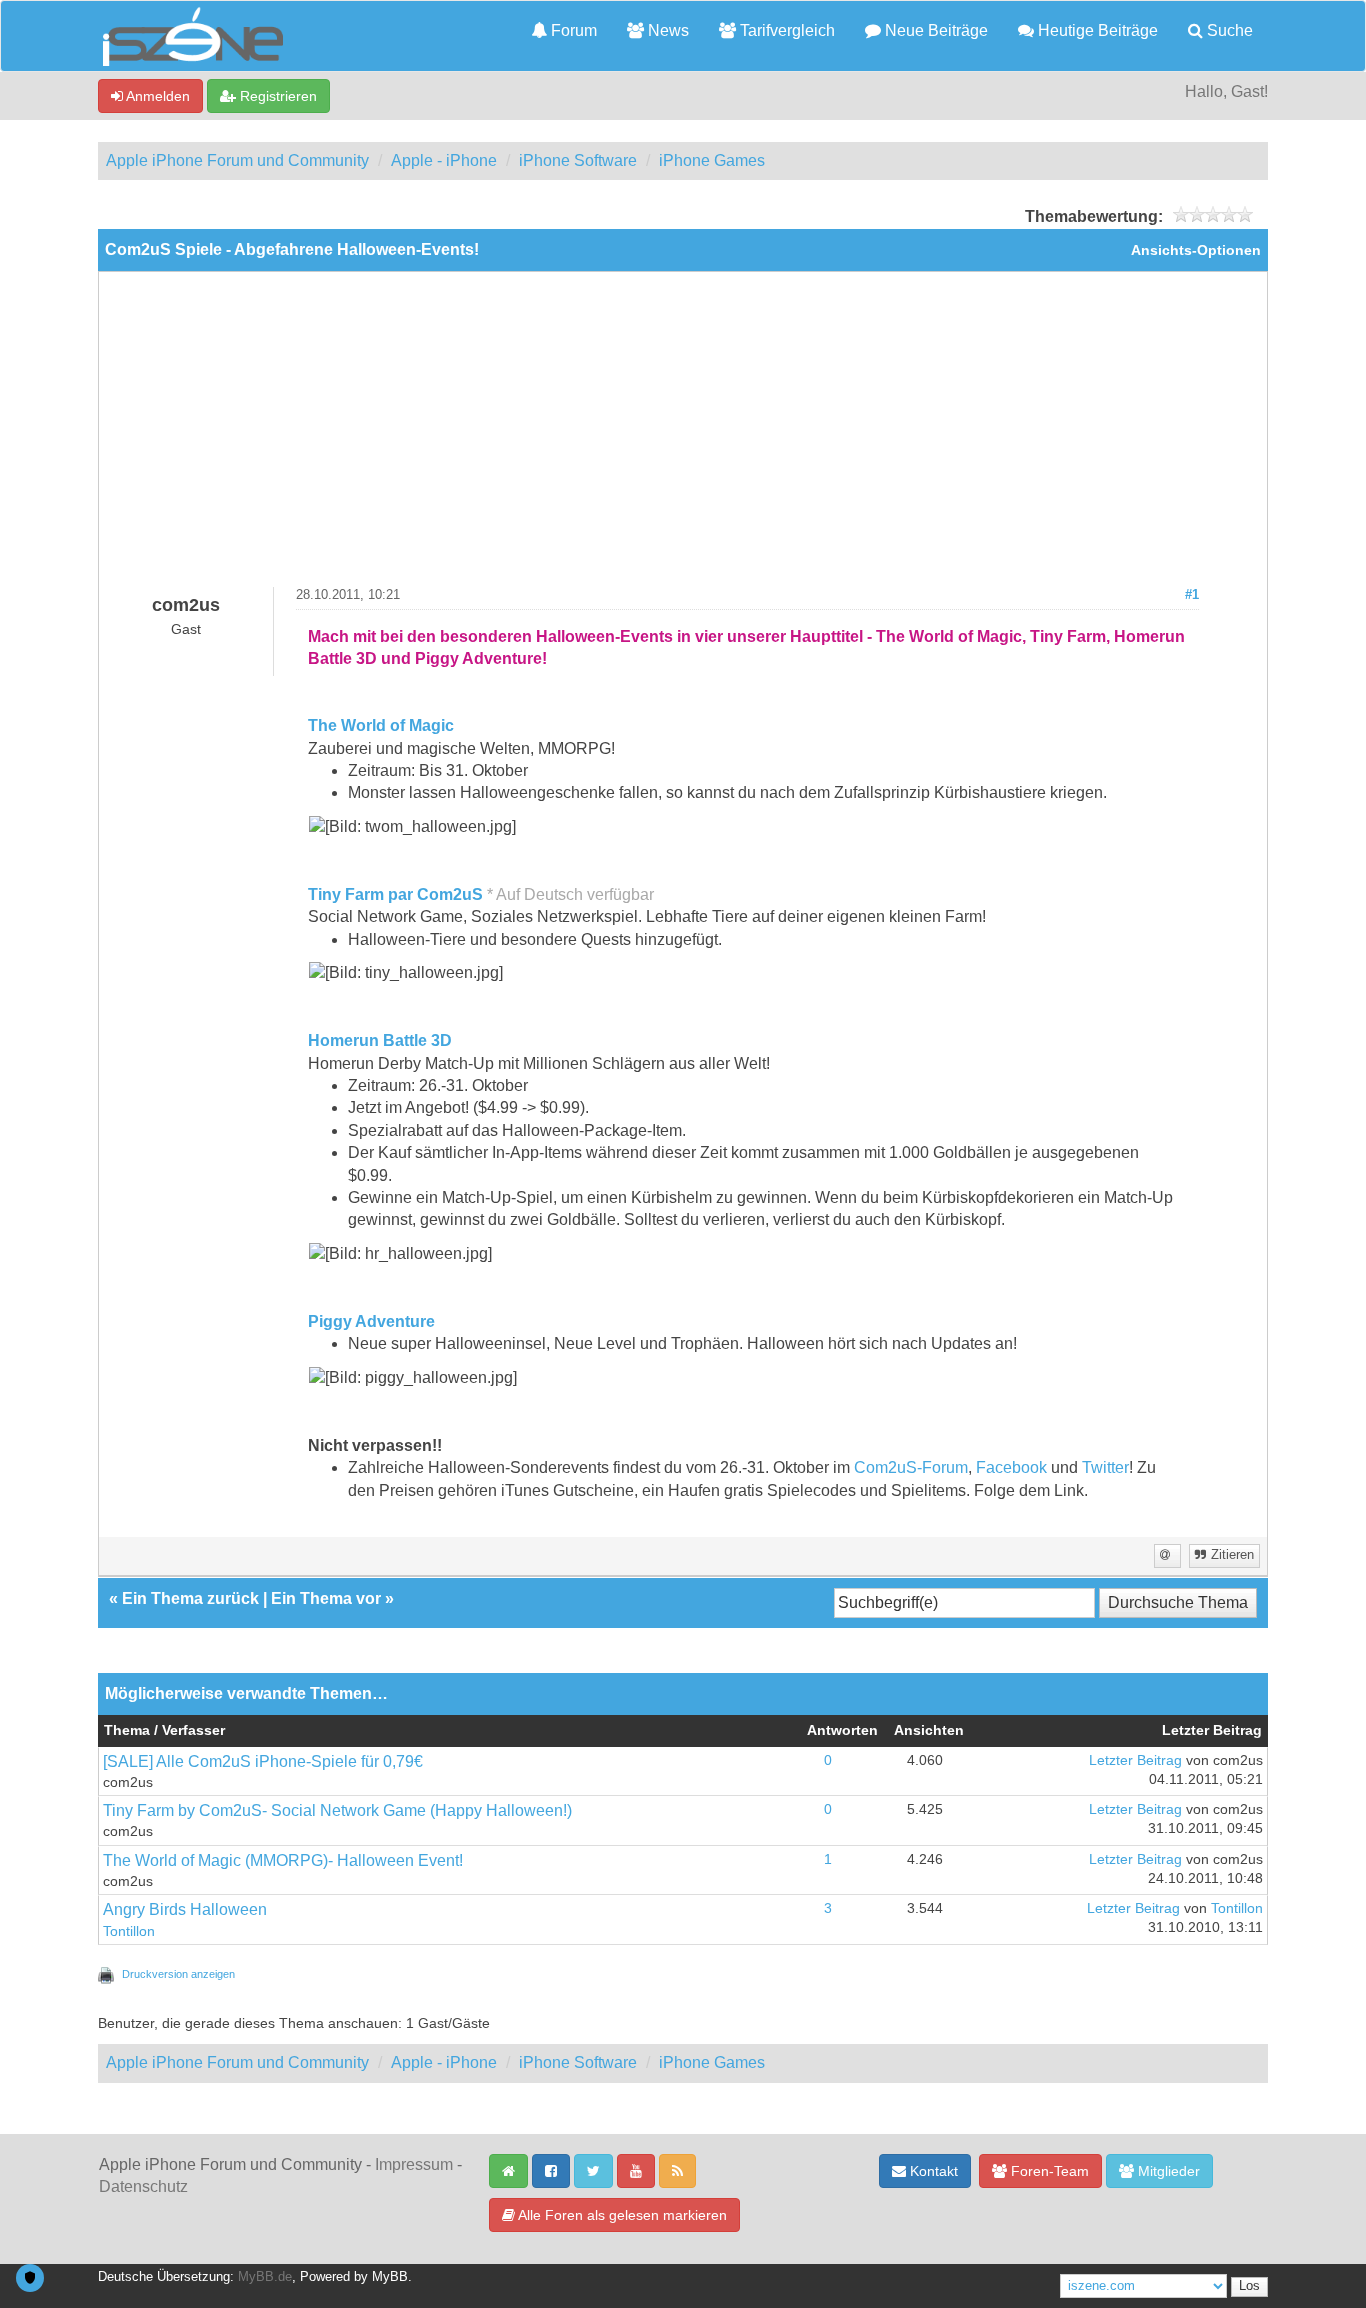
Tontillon (129, 1931)
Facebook (1011, 1467)
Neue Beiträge (934, 30)
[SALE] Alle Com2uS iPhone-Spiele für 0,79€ (263, 1761)
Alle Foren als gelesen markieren (621, 2215)
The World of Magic (381, 725)
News (666, 30)
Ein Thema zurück (190, 1598)
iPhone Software (578, 160)
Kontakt (932, 2171)
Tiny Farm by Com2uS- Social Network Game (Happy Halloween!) (337, 1810)
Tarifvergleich (785, 30)
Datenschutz (143, 2186)
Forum (572, 30)
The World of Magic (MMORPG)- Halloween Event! (283, 1860)
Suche (1228, 30)
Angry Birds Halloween (185, 1909)
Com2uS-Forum (911, 1467)
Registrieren (276, 96)
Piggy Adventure (371, 1321)
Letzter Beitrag (1135, 1760)
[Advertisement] (683, 437)
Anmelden (156, 96)
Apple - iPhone (444, 160)
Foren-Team (1048, 2171)
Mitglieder (1167, 2171)
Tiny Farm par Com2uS (395, 894)
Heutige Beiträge (1096, 30)
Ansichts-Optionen (1196, 250)
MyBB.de (265, 2277)
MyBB (390, 2277)
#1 (1192, 595)
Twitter (1105, 1467)
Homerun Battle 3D (380, 1040)
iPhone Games (712, 160)
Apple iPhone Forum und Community (237, 160)
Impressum (414, 2164)
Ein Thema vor (326, 1598)
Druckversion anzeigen (178, 1974)
